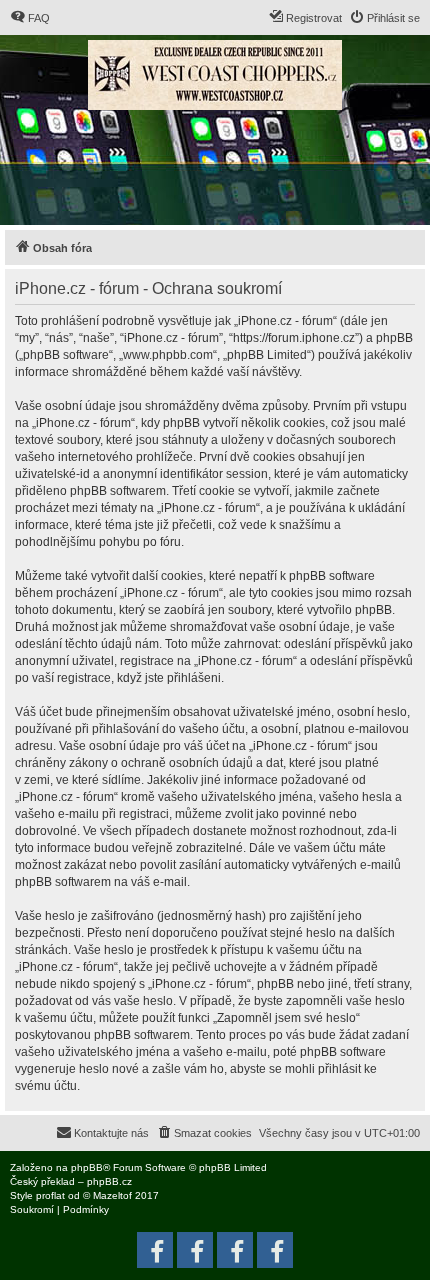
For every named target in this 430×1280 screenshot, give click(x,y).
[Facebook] (275, 1250)
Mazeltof (112, 1195)
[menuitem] (30, 18)
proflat (50, 1195)
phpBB (87, 1167)
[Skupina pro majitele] (235, 1250)
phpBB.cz (109, 1181)
